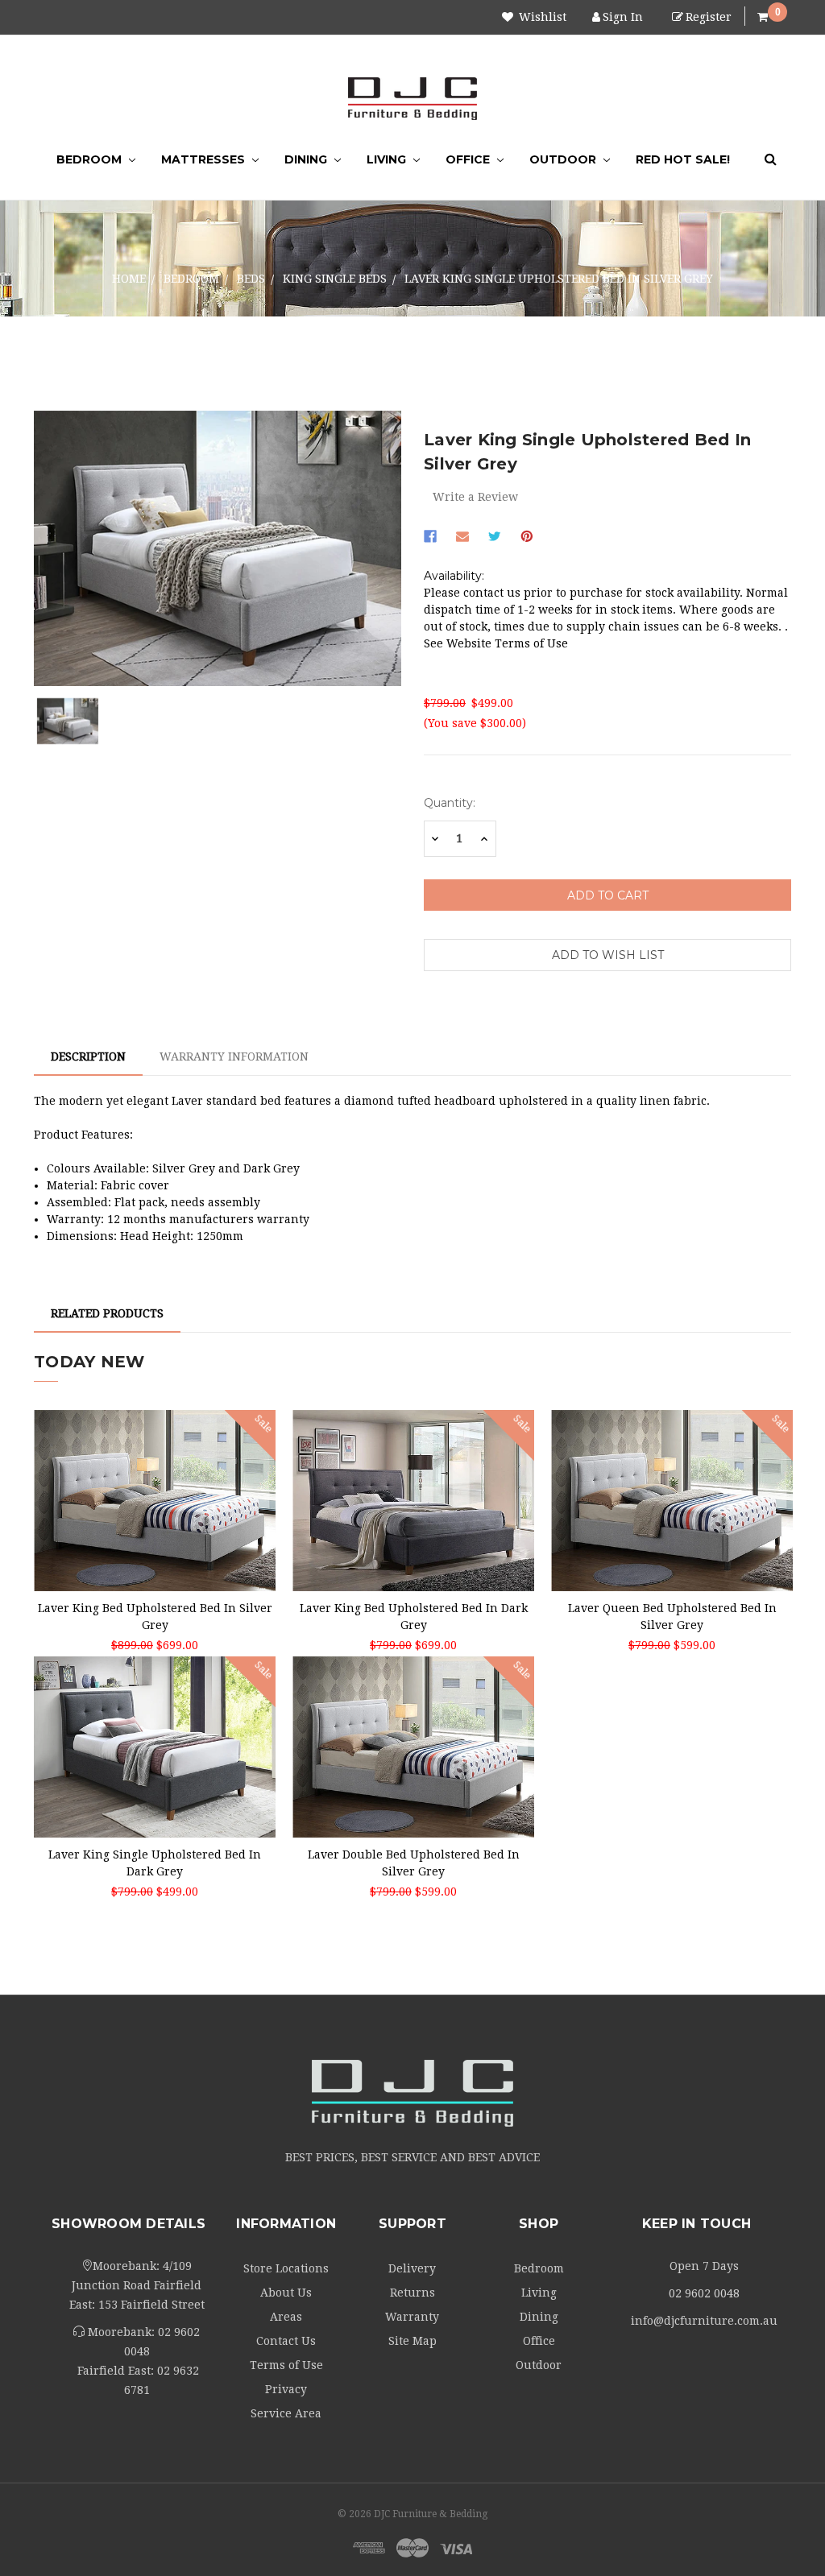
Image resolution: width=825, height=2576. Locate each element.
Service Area (286, 2413)
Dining (307, 159)
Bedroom (91, 159)
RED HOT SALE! (683, 159)
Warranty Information (234, 1056)
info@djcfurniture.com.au (704, 2321)
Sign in (623, 17)
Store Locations (286, 2268)
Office (469, 159)
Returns (412, 2293)
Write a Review (475, 497)
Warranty (412, 2317)
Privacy (286, 2389)
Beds (251, 279)
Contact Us (286, 2341)
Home (129, 279)
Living (388, 159)
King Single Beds (335, 279)
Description (88, 1056)
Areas (286, 2317)
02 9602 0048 (704, 2293)
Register (709, 17)
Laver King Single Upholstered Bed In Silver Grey (559, 279)
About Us (286, 2293)
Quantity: (450, 803)
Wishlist (541, 17)
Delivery (412, 2268)
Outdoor (564, 159)
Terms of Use (286, 2365)
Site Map (412, 2341)
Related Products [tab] (107, 1313)
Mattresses (205, 159)
